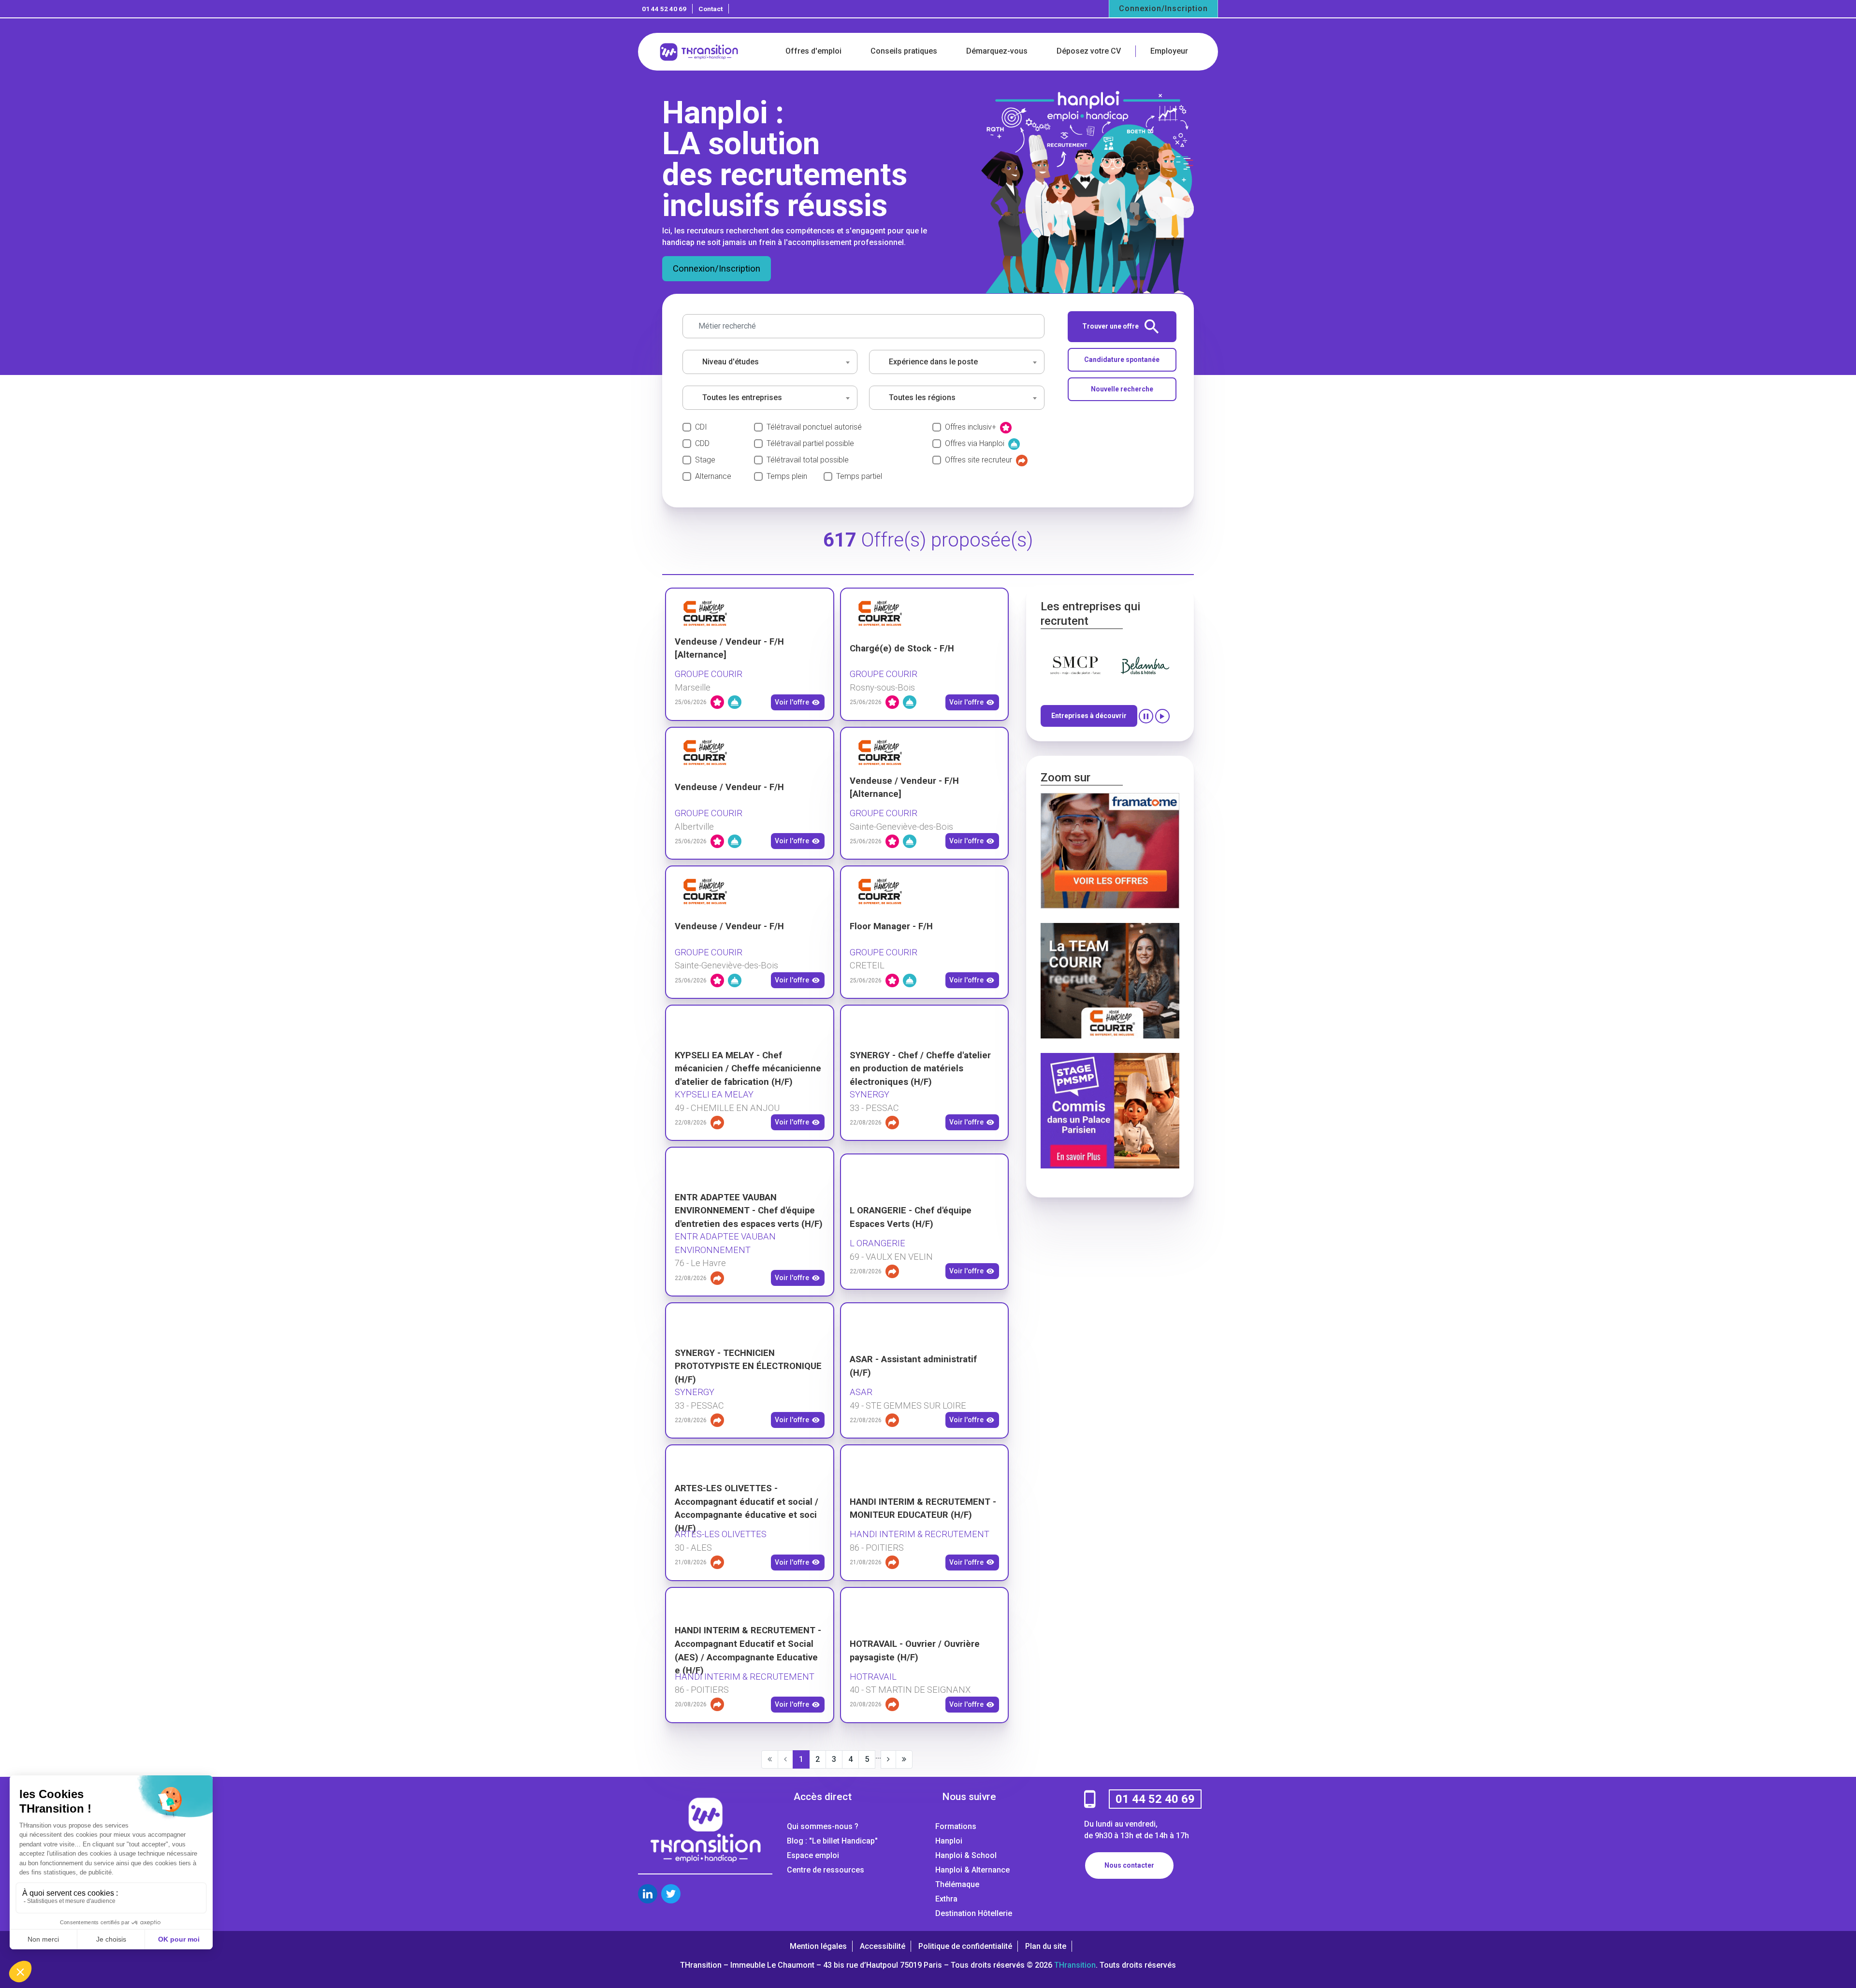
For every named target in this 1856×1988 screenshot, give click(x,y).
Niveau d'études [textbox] (731, 362)
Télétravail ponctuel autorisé (814, 427)
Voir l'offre (792, 702)
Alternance (713, 476)
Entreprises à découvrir (1089, 716)
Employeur (1169, 51)
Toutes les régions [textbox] (922, 397)
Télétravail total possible (808, 460)
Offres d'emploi (813, 51)
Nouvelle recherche (1122, 389)
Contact (710, 9)
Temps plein (787, 476)
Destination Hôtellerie (974, 1913)
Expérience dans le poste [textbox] (933, 362)
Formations (956, 1826)
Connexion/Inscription (1163, 8)
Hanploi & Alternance (972, 1870)
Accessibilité (883, 1946)
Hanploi (949, 1841)
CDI (701, 427)
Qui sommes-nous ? (823, 1826)
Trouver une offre (1110, 326)
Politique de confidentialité (965, 1946)
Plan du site (1046, 1946)
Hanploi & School (966, 1855)
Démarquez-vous (997, 51)
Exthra (946, 1899)
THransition (1075, 1965)
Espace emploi (813, 1855)
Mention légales (818, 1946)
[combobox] (770, 362)
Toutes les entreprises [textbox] (742, 397)
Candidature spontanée (1122, 360)
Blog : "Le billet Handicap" (832, 1841)
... (878, 1756)
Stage (705, 460)
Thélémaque (957, 1884)
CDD (702, 443)
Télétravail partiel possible (810, 443)
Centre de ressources (826, 1870)
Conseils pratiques (904, 51)
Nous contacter (1129, 1865)
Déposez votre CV (1089, 51)
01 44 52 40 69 (664, 9)
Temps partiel (859, 476)
